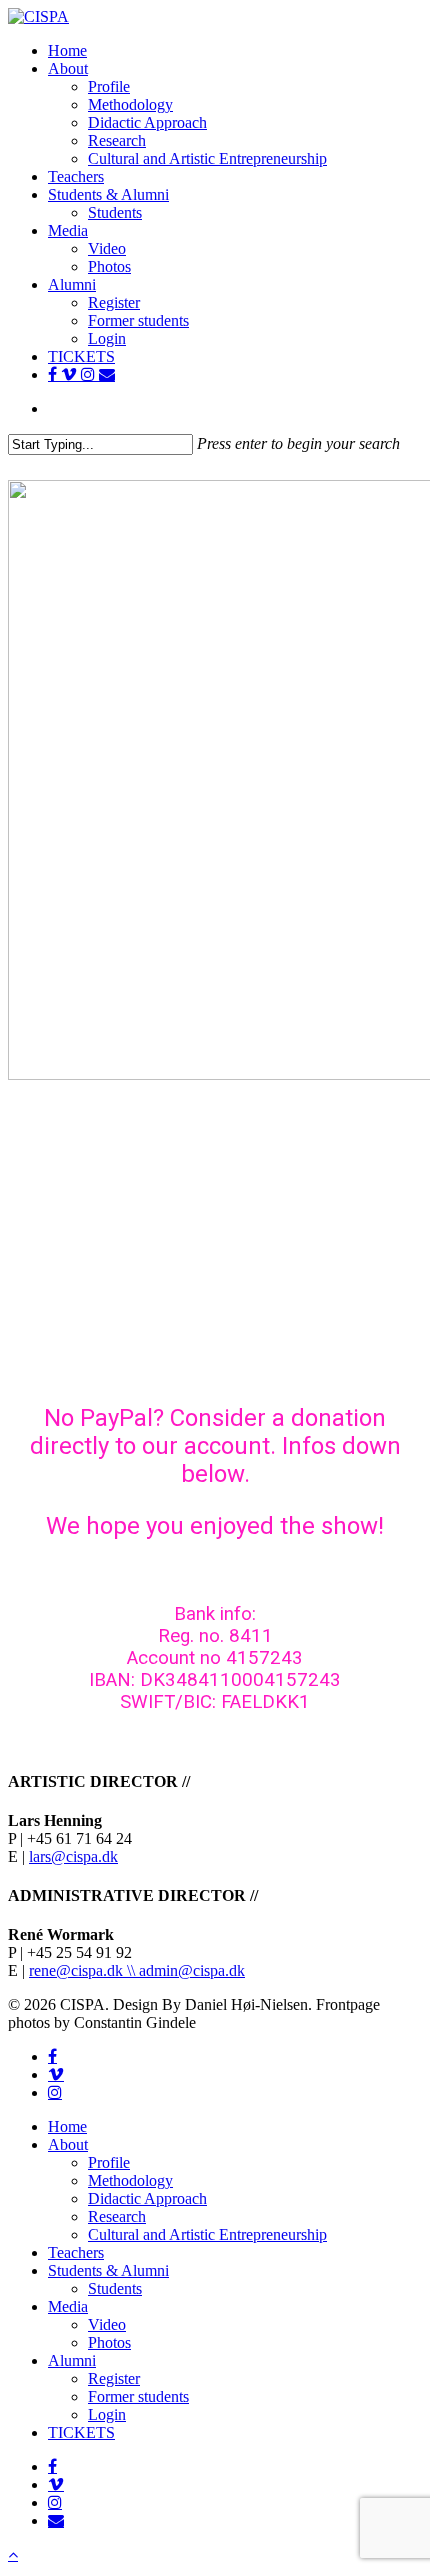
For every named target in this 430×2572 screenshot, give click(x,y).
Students (115, 2288)
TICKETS (81, 2432)
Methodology (130, 2180)
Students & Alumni (108, 2270)
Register (114, 2378)
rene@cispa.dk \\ (84, 1970)
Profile (109, 2162)
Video (107, 2324)
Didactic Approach (147, 2198)
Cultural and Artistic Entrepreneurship (207, 2234)
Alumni (72, 2360)
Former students (138, 2396)
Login (107, 2414)
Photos (109, 2342)
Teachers (76, 2252)
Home (67, 2126)
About (68, 2144)
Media (68, 2306)
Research (117, 2216)
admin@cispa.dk (192, 1970)
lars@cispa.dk (73, 1856)
